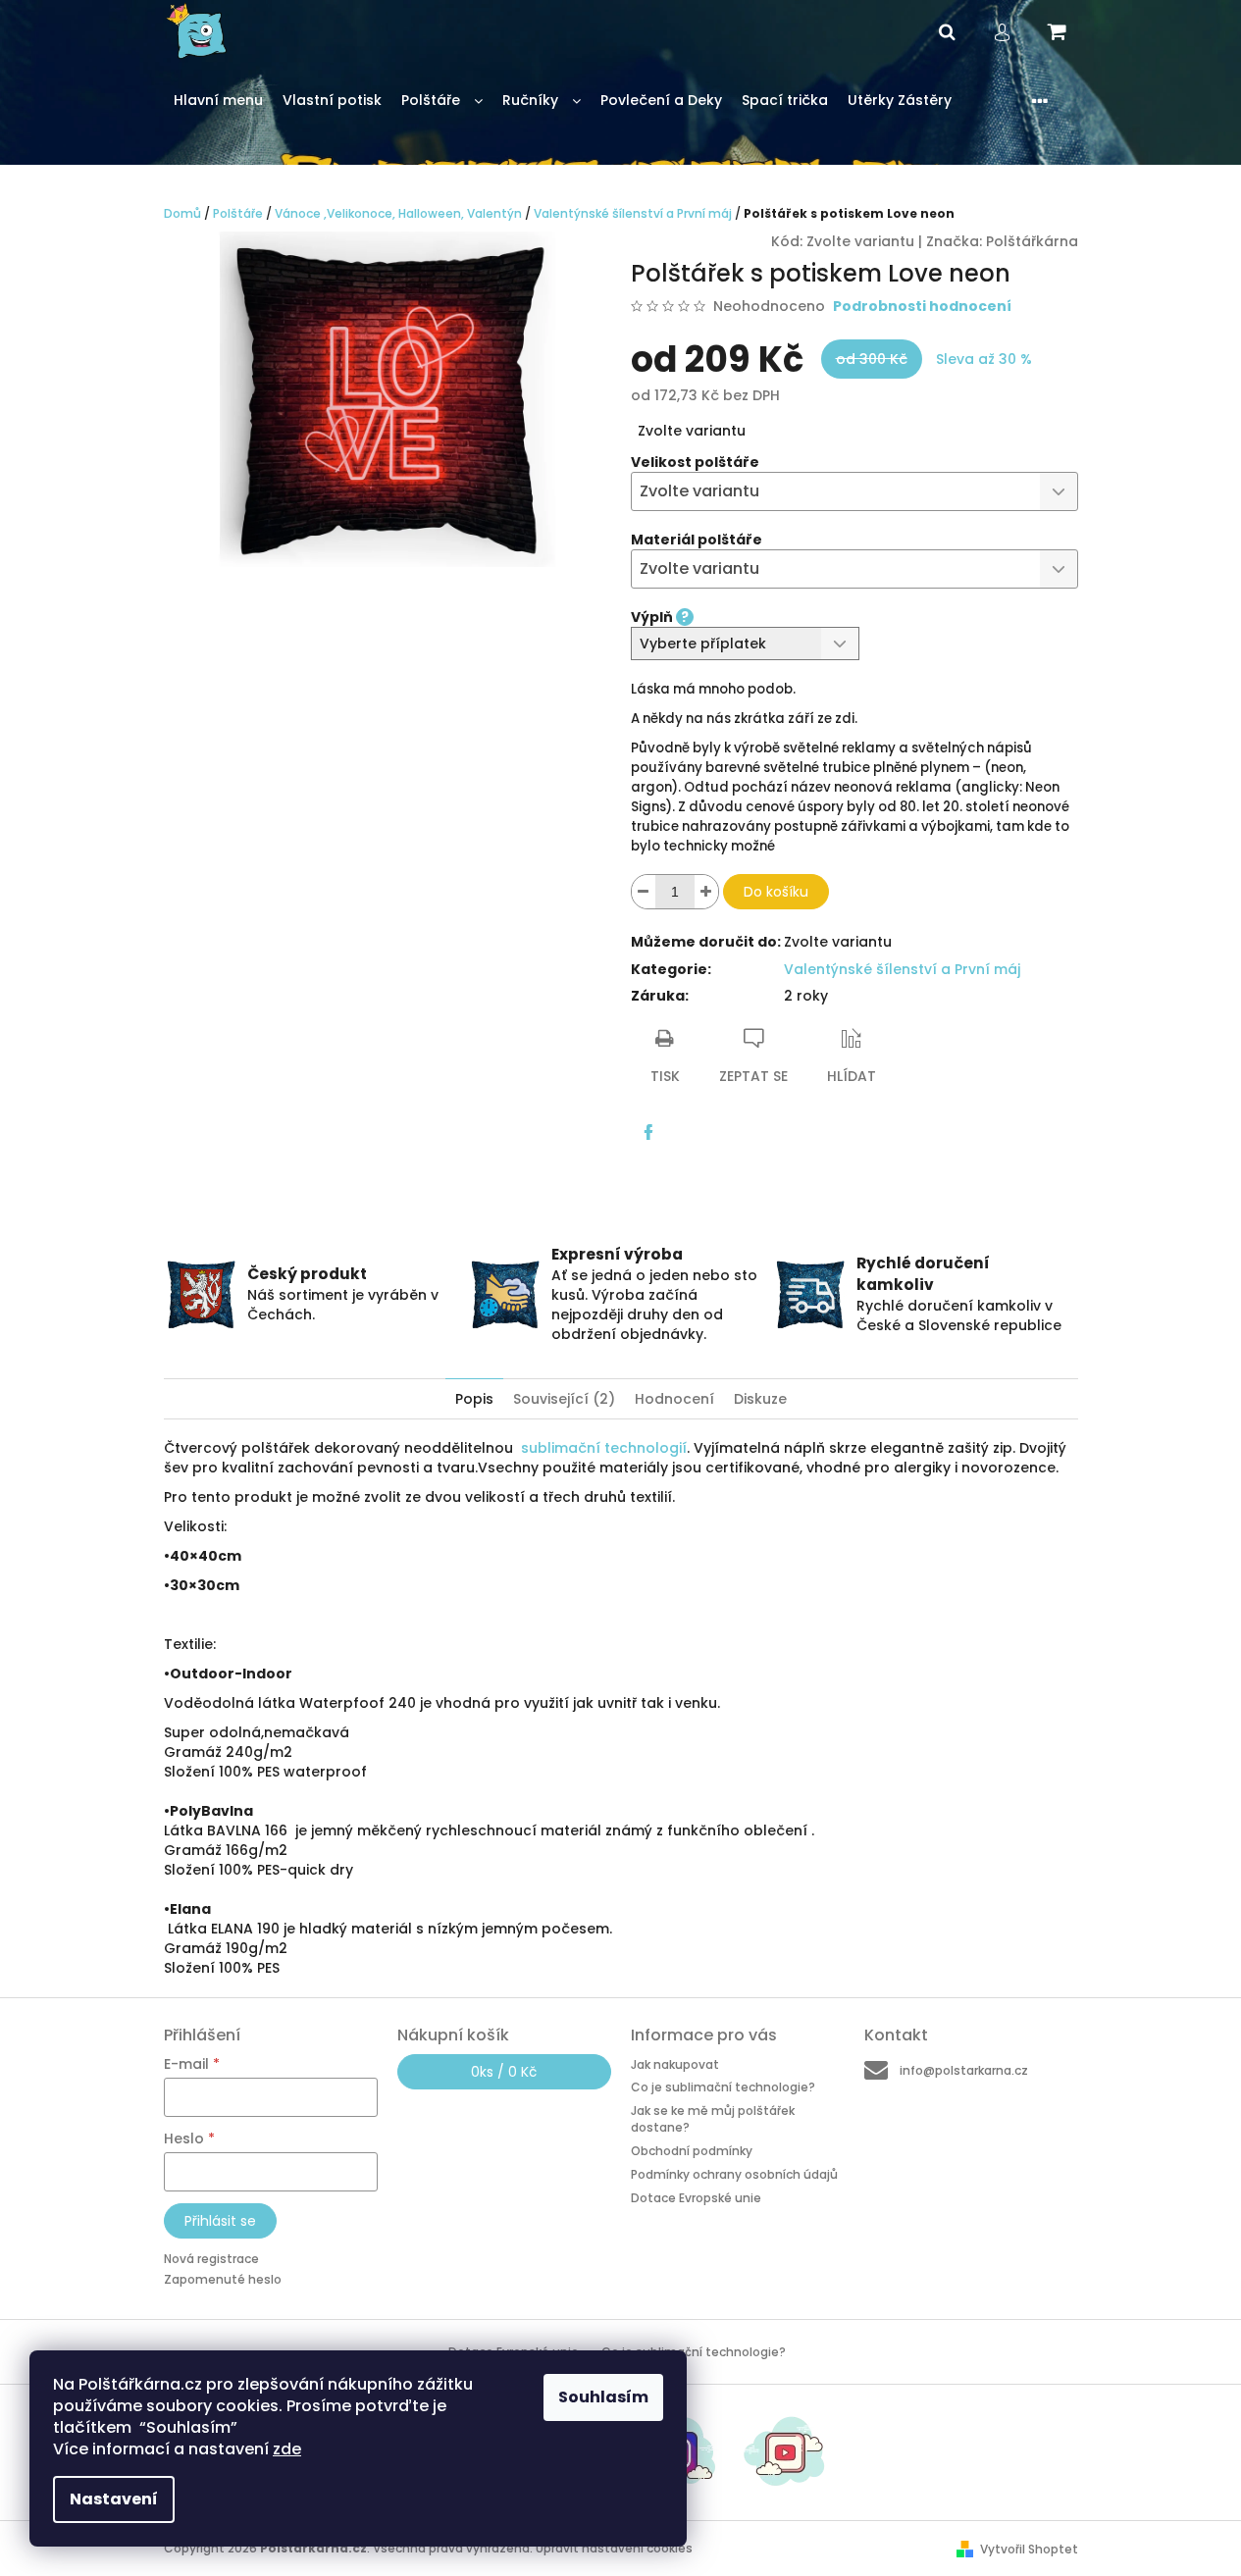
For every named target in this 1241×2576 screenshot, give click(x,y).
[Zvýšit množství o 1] (706, 892)
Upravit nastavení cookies (614, 2548)
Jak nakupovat (675, 2064)
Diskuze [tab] (760, 1399)
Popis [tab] (474, 1399)
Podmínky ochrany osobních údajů (734, 2174)
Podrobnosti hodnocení (922, 307)
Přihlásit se (220, 2221)
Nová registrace (211, 2259)
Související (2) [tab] (564, 1399)
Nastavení (114, 2499)
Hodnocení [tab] (674, 1399)
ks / (504, 2072)
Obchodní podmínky (692, 2151)
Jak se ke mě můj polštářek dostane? (713, 2119)
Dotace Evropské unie (696, 2197)
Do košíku (776, 892)
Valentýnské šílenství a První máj (902, 969)
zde (287, 2449)
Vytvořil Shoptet (1029, 2549)
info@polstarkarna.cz (964, 2070)
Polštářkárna (1032, 241)
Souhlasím (603, 2397)
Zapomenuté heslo (223, 2279)
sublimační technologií (604, 1448)
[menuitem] (218, 101)
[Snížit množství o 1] (644, 892)
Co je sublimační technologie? (723, 2087)
